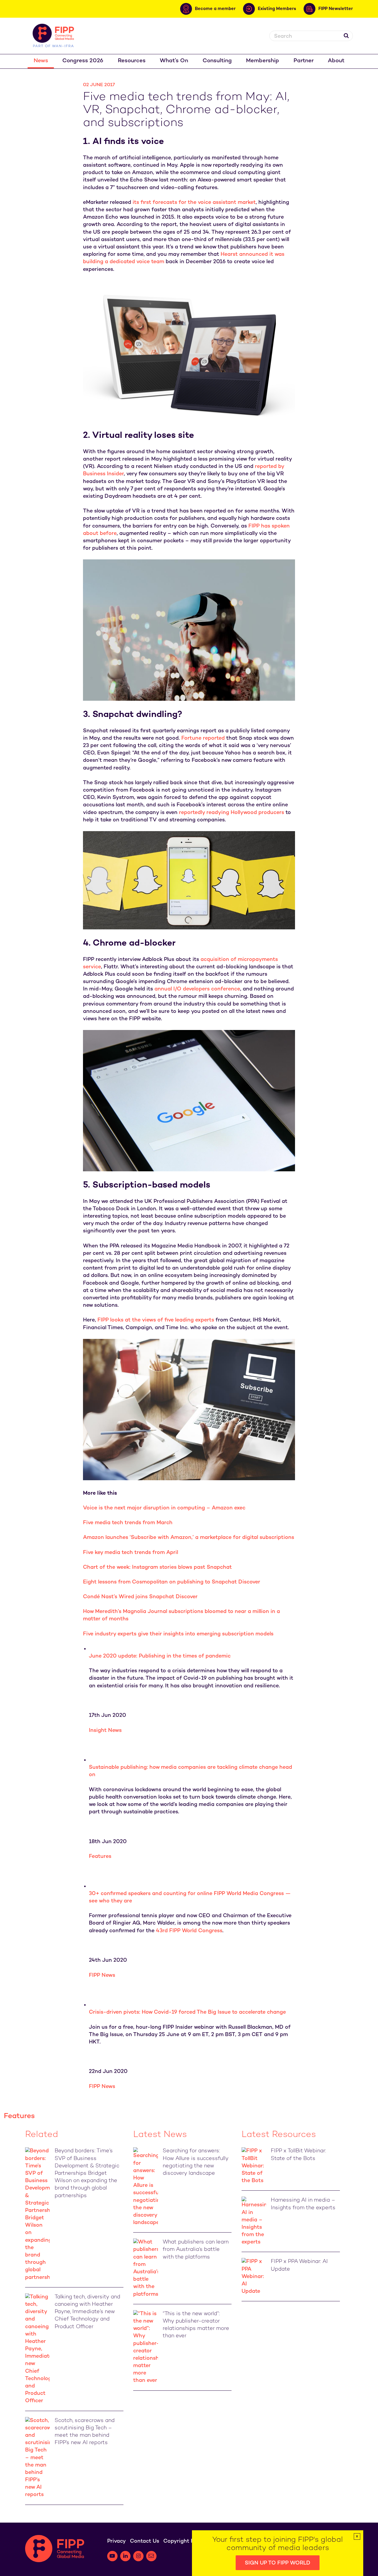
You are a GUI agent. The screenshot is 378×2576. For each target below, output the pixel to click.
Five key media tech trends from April (131, 1553)
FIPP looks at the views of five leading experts (156, 1320)
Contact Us (145, 2541)
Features (100, 1857)
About (336, 61)
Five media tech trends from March (128, 1523)
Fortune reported (203, 738)
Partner (304, 61)
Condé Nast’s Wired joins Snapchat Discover (140, 1597)
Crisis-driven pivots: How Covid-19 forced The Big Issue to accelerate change (187, 2012)
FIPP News (102, 1975)
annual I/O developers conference (197, 989)
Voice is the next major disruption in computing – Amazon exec (164, 1508)
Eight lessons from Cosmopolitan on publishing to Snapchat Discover (172, 1582)
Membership (263, 61)
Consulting (217, 61)
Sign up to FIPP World (278, 2563)
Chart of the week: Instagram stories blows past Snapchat (157, 1567)
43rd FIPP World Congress (189, 1931)
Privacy (117, 2541)
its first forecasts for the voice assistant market (194, 203)
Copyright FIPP (183, 2541)
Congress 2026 (83, 61)
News (41, 61)
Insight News (105, 1731)
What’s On (174, 61)
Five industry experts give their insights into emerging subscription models (178, 1634)
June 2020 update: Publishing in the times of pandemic (160, 1656)
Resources (132, 61)
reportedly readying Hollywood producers (232, 813)
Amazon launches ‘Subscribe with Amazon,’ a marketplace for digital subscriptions (189, 1538)
